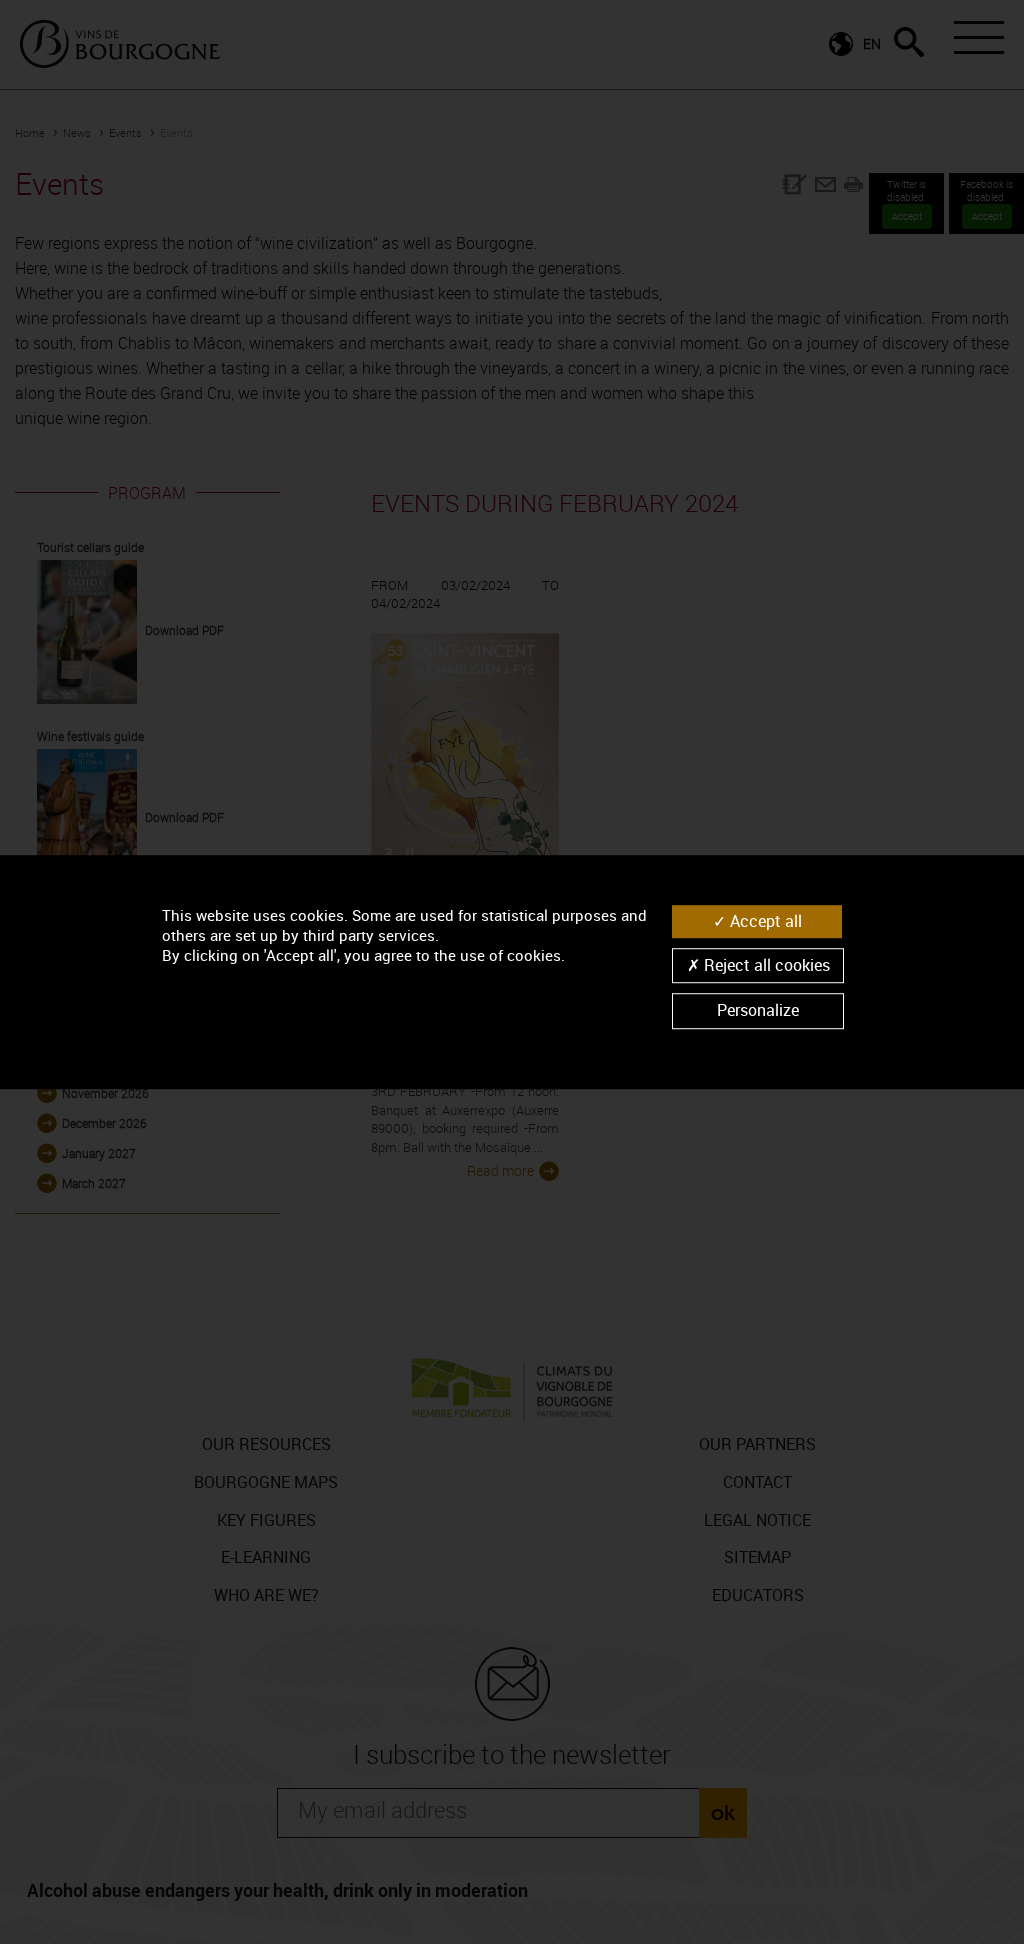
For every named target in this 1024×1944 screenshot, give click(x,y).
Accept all (764, 921)
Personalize (758, 1011)
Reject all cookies (765, 965)
